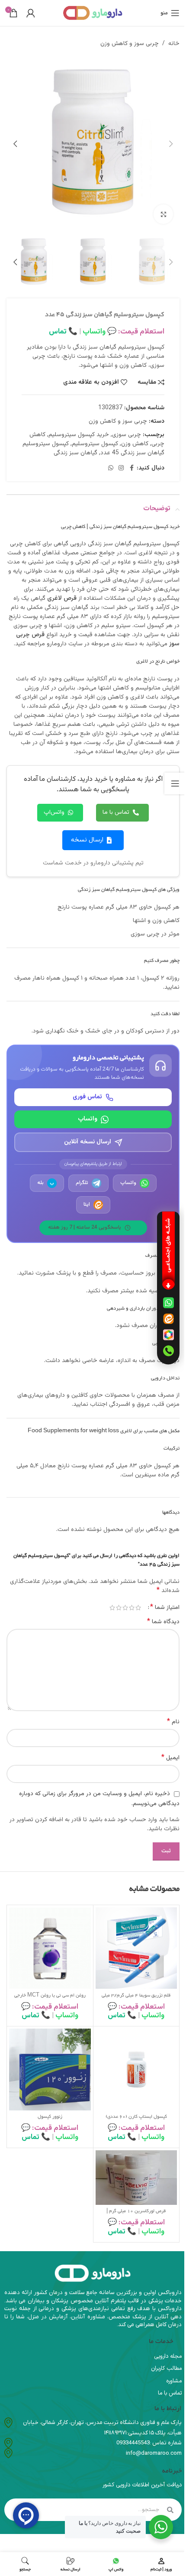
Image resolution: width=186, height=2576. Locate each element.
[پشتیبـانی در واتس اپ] (168, 1303)
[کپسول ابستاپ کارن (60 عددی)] (136, 2070)
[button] (171, 144)
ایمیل (170, 1758)
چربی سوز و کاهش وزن (130, 44)
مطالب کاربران (166, 2369)
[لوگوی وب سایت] (93, 13)
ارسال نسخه (87, 840)
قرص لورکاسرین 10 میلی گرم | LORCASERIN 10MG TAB (136, 2215)
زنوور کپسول (50, 2117)
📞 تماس (63, 332)
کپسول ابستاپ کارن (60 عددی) (136, 2117)
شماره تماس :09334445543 (149, 2443)
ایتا (87, 1204)
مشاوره (174, 2381)
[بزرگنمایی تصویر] (163, 214)
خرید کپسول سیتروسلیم (79, 435)
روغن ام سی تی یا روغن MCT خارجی (50, 1996)
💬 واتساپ (99, 332)
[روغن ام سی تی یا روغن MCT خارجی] (50, 1948)
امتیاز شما (165, 1608)
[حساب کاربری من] (31, 13)
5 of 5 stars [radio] (112, 1608)
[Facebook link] (131, 468)
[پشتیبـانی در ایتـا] (168, 1319)
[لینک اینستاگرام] (121, 468)
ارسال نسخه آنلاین (88, 1142)
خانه (174, 44)
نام (173, 1722)
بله (46, 1183)
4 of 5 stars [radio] (119, 1608)
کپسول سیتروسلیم (95, 444)
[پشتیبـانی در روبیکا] (168, 1335)
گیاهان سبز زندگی (75, 453)
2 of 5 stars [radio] (132, 1608)
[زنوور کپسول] (50, 2070)
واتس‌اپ (54, 812)
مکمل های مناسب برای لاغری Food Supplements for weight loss (104, 1431)
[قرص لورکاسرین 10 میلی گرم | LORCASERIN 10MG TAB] (136, 2177)
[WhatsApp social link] (111, 468)
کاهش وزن (135, 444)
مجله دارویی (168, 2356)
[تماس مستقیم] (168, 1351)
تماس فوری (87, 1097)
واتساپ (88, 1119)
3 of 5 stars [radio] (125, 1608)
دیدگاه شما (163, 1622)
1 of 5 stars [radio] (138, 1608)
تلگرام (82, 1183)
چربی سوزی (127, 435)
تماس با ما (116, 812)
